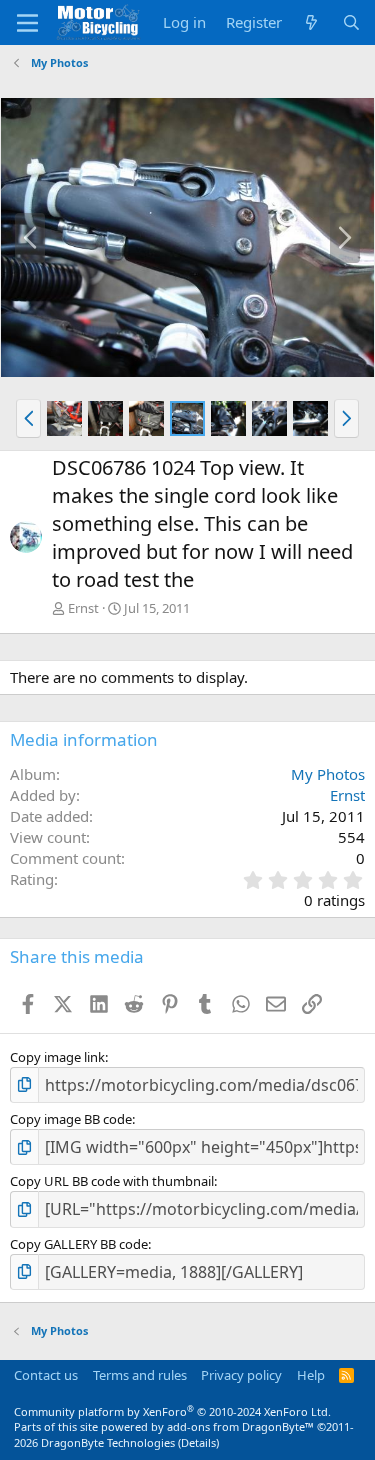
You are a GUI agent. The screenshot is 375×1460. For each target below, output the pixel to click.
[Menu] (27, 23)
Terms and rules (140, 1375)
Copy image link (57, 1057)
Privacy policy (241, 1375)
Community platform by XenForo (172, 1411)
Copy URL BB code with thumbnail (112, 1181)
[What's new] (311, 22)
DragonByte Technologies (108, 1442)
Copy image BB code (71, 1119)
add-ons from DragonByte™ (240, 1426)
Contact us (46, 1375)
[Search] (351, 22)
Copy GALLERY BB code (79, 1244)
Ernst (83, 608)
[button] (28, 418)
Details (198, 1442)
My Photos (328, 774)
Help (311, 1375)
